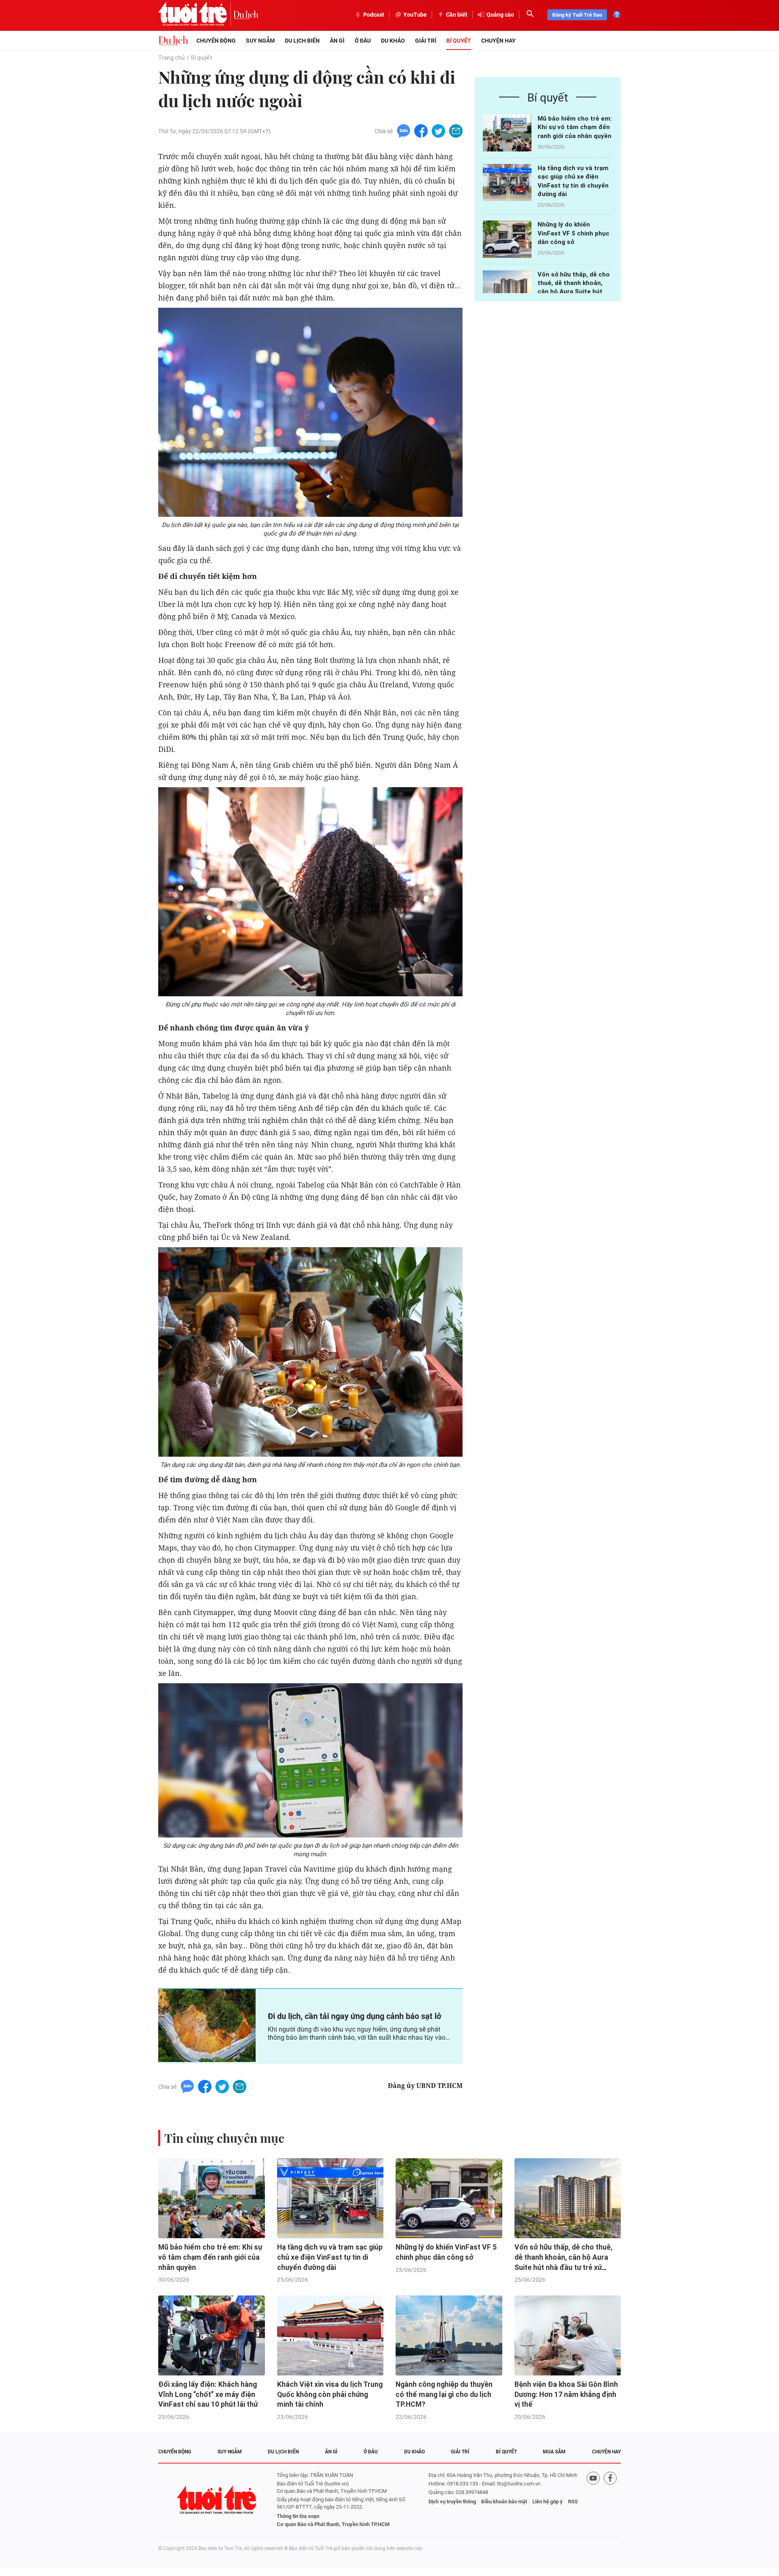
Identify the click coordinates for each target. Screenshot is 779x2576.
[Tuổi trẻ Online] (217, 2500)
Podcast (374, 15)
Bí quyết (459, 41)
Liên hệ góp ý (548, 2502)
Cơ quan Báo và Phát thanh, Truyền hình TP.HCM (333, 2524)
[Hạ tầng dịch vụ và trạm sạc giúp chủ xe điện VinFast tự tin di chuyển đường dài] (507, 182)
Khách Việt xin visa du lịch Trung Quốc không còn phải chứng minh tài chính (330, 2394)
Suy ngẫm (260, 41)
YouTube (415, 15)
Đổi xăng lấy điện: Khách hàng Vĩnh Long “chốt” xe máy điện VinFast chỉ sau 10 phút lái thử (208, 2394)
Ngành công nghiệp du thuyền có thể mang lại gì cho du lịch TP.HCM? (444, 2394)
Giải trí (426, 41)
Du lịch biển (302, 41)
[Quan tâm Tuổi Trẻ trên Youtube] (593, 2500)
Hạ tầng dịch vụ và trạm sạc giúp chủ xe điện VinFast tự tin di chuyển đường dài (330, 2257)
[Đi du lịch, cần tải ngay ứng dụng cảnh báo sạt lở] (207, 2025)
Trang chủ (171, 58)
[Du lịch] (246, 15)
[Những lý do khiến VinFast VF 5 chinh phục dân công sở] (507, 239)
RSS (573, 2502)
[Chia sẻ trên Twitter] (438, 131)
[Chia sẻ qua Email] (456, 131)
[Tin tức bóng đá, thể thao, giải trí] (173, 41)
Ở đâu (363, 41)
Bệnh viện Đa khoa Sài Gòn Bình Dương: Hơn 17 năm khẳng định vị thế (566, 2394)
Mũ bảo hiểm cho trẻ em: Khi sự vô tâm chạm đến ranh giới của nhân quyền (575, 127)
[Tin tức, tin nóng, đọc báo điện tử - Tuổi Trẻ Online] (196, 15)
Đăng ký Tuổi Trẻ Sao (577, 15)
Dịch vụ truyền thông (452, 2502)
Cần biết (457, 15)
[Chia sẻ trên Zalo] (403, 131)
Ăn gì (337, 41)
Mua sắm (554, 2452)
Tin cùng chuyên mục (224, 2138)
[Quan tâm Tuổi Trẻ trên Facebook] (610, 2500)
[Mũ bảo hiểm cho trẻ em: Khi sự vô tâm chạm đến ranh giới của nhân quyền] (507, 133)
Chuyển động (216, 41)
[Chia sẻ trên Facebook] (421, 131)
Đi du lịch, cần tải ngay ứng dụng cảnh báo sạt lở (355, 2016)
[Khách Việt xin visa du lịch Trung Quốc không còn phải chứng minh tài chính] (330, 2335)
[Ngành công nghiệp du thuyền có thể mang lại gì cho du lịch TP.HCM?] (449, 2335)
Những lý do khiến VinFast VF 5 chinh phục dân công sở (573, 233)
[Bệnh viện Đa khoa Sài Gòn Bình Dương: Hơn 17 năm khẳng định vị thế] (568, 2335)
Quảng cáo (500, 15)
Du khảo (393, 41)
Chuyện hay (498, 41)
